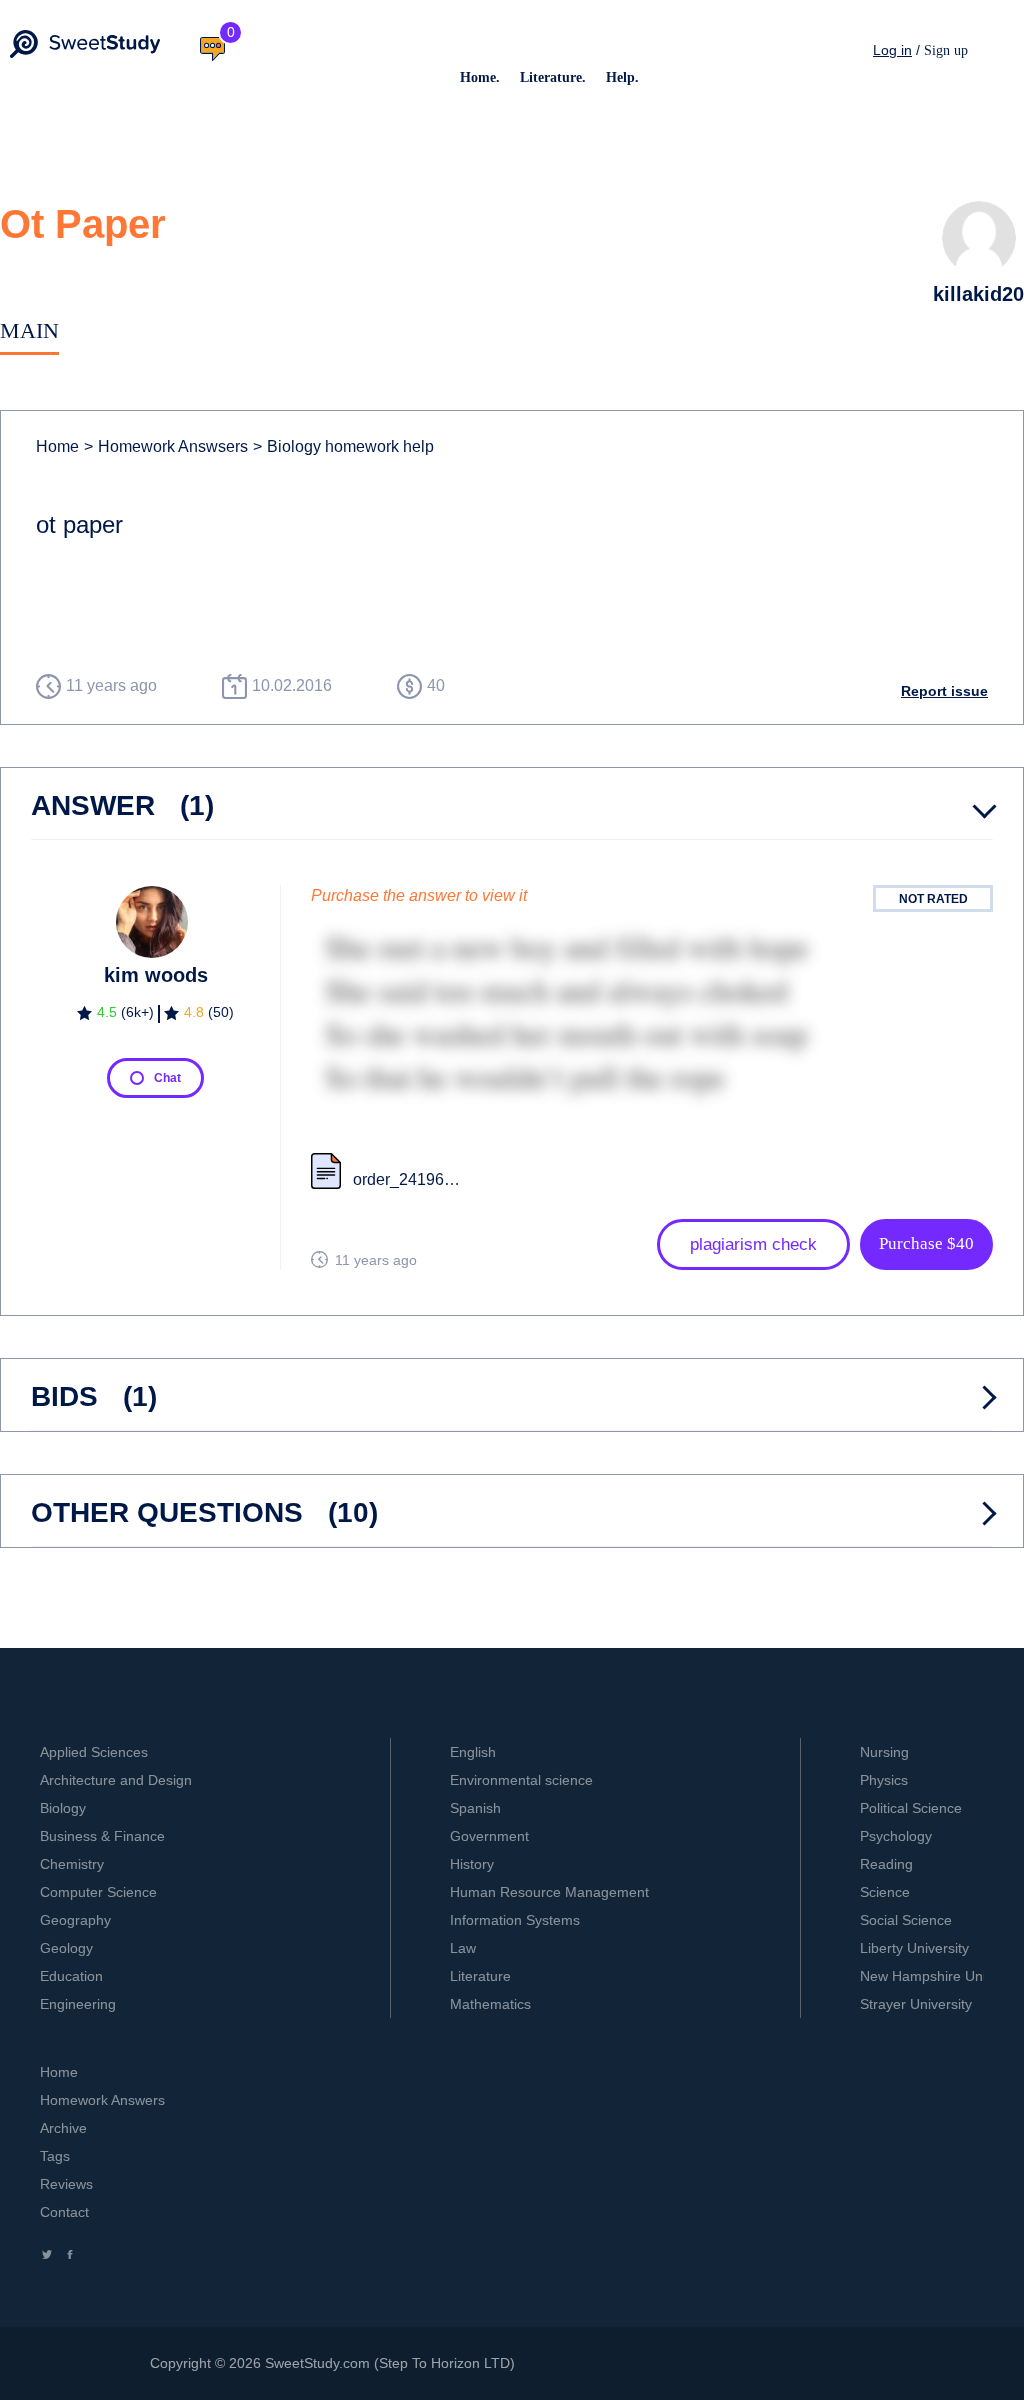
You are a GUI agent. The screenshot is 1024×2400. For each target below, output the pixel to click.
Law (463, 1948)
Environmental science (521, 1780)
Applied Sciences (94, 1752)
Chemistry (72, 1864)
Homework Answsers (166, 446)
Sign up (946, 50)
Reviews (66, 2184)
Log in (892, 50)
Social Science (906, 1920)
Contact (64, 2212)
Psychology (896, 1836)
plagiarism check (753, 1244)
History (472, 1864)
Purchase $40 (926, 1243)
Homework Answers (102, 2100)
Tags (55, 2156)
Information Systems (515, 1920)
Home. (480, 77)
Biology (63, 1808)
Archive (63, 2128)
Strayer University (916, 2004)
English (473, 1752)
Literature (480, 1976)
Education (71, 1976)
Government (489, 1836)
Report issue (944, 691)
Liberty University (914, 1948)
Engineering (78, 2004)
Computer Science (98, 1892)
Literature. (553, 77)
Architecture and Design (116, 1780)
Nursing (884, 1752)
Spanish (475, 1808)
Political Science (911, 1808)
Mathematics (490, 2004)
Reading (886, 1864)
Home (57, 446)
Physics (884, 1780)
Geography (75, 1920)
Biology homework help (343, 446)
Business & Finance (102, 1836)
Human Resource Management (549, 1892)
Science (885, 1892)
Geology (66, 1948)
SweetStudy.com (317, 2363)
